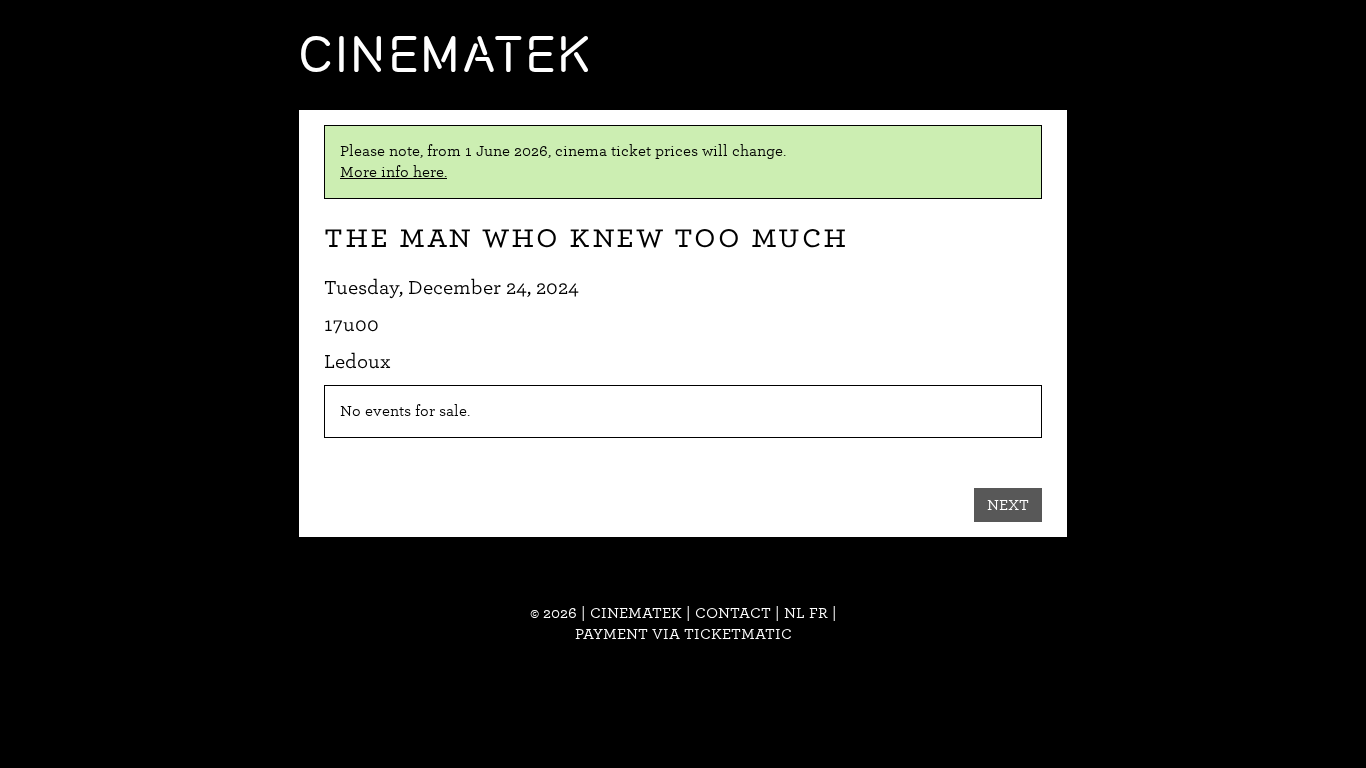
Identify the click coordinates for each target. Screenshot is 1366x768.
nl (794, 613)
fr (818, 613)
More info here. (393, 172)
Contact (733, 613)
